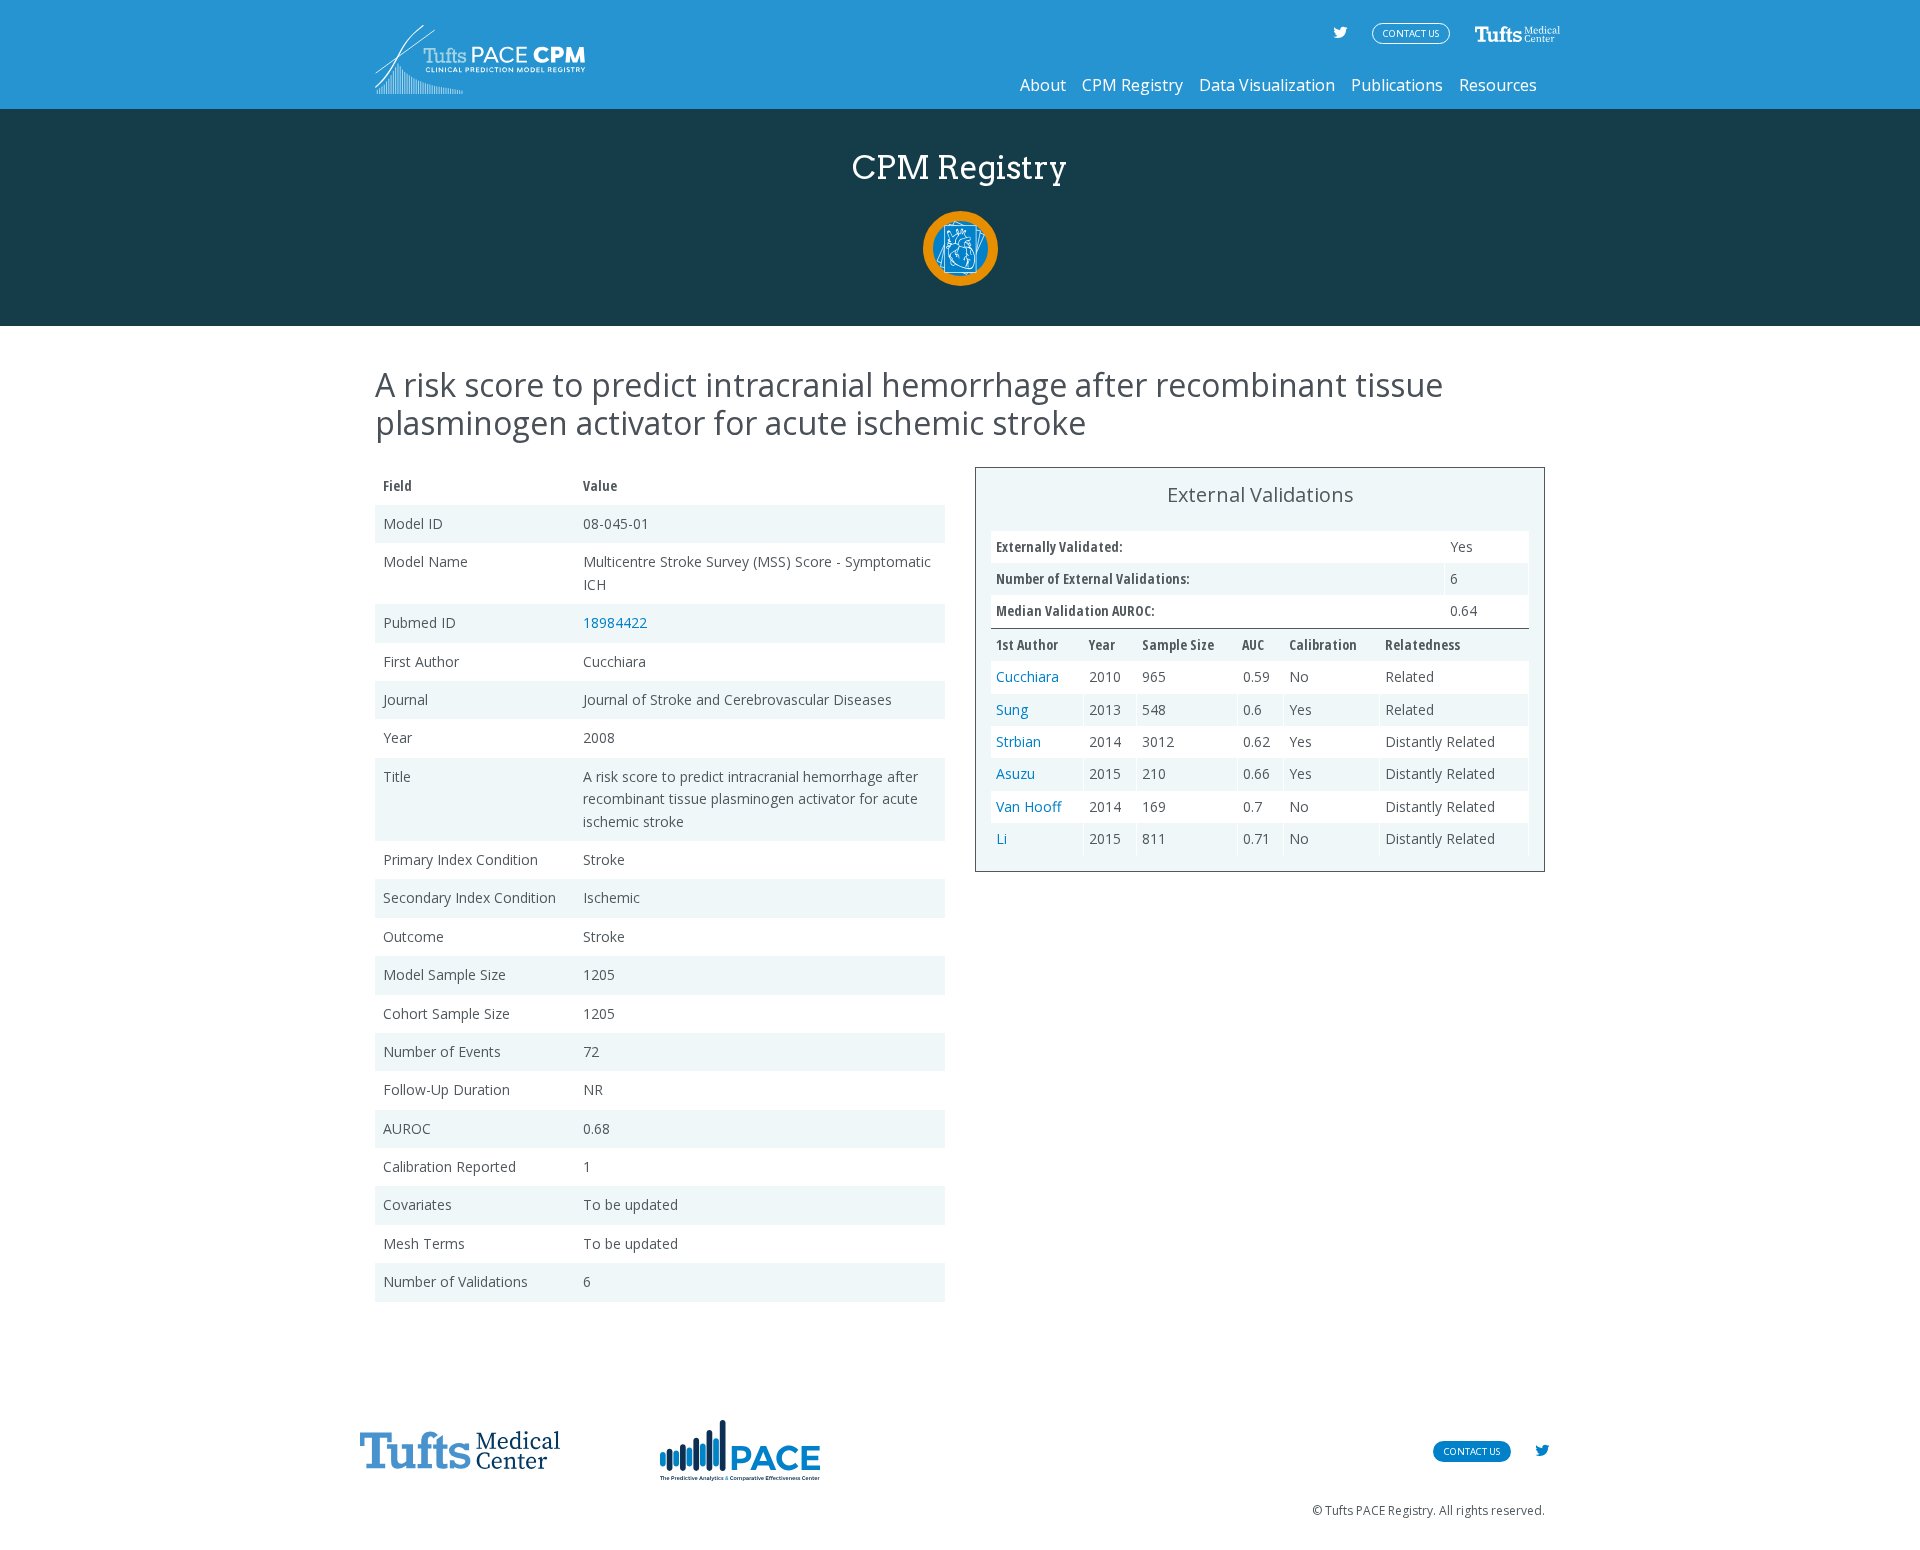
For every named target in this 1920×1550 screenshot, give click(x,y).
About (1043, 85)
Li (1001, 838)
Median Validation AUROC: (1075, 610)
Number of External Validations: (1093, 578)
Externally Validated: (1059, 546)
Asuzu (1015, 773)
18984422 (615, 622)
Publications (1397, 85)
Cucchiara (1027, 676)
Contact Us (1411, 33)
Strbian (1018, 741)
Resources (1498, 85)
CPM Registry (1132, 85)
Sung (1012, 709)
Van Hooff (1028, 806)
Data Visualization (1267, 85)
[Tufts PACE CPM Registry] (480, 59)
